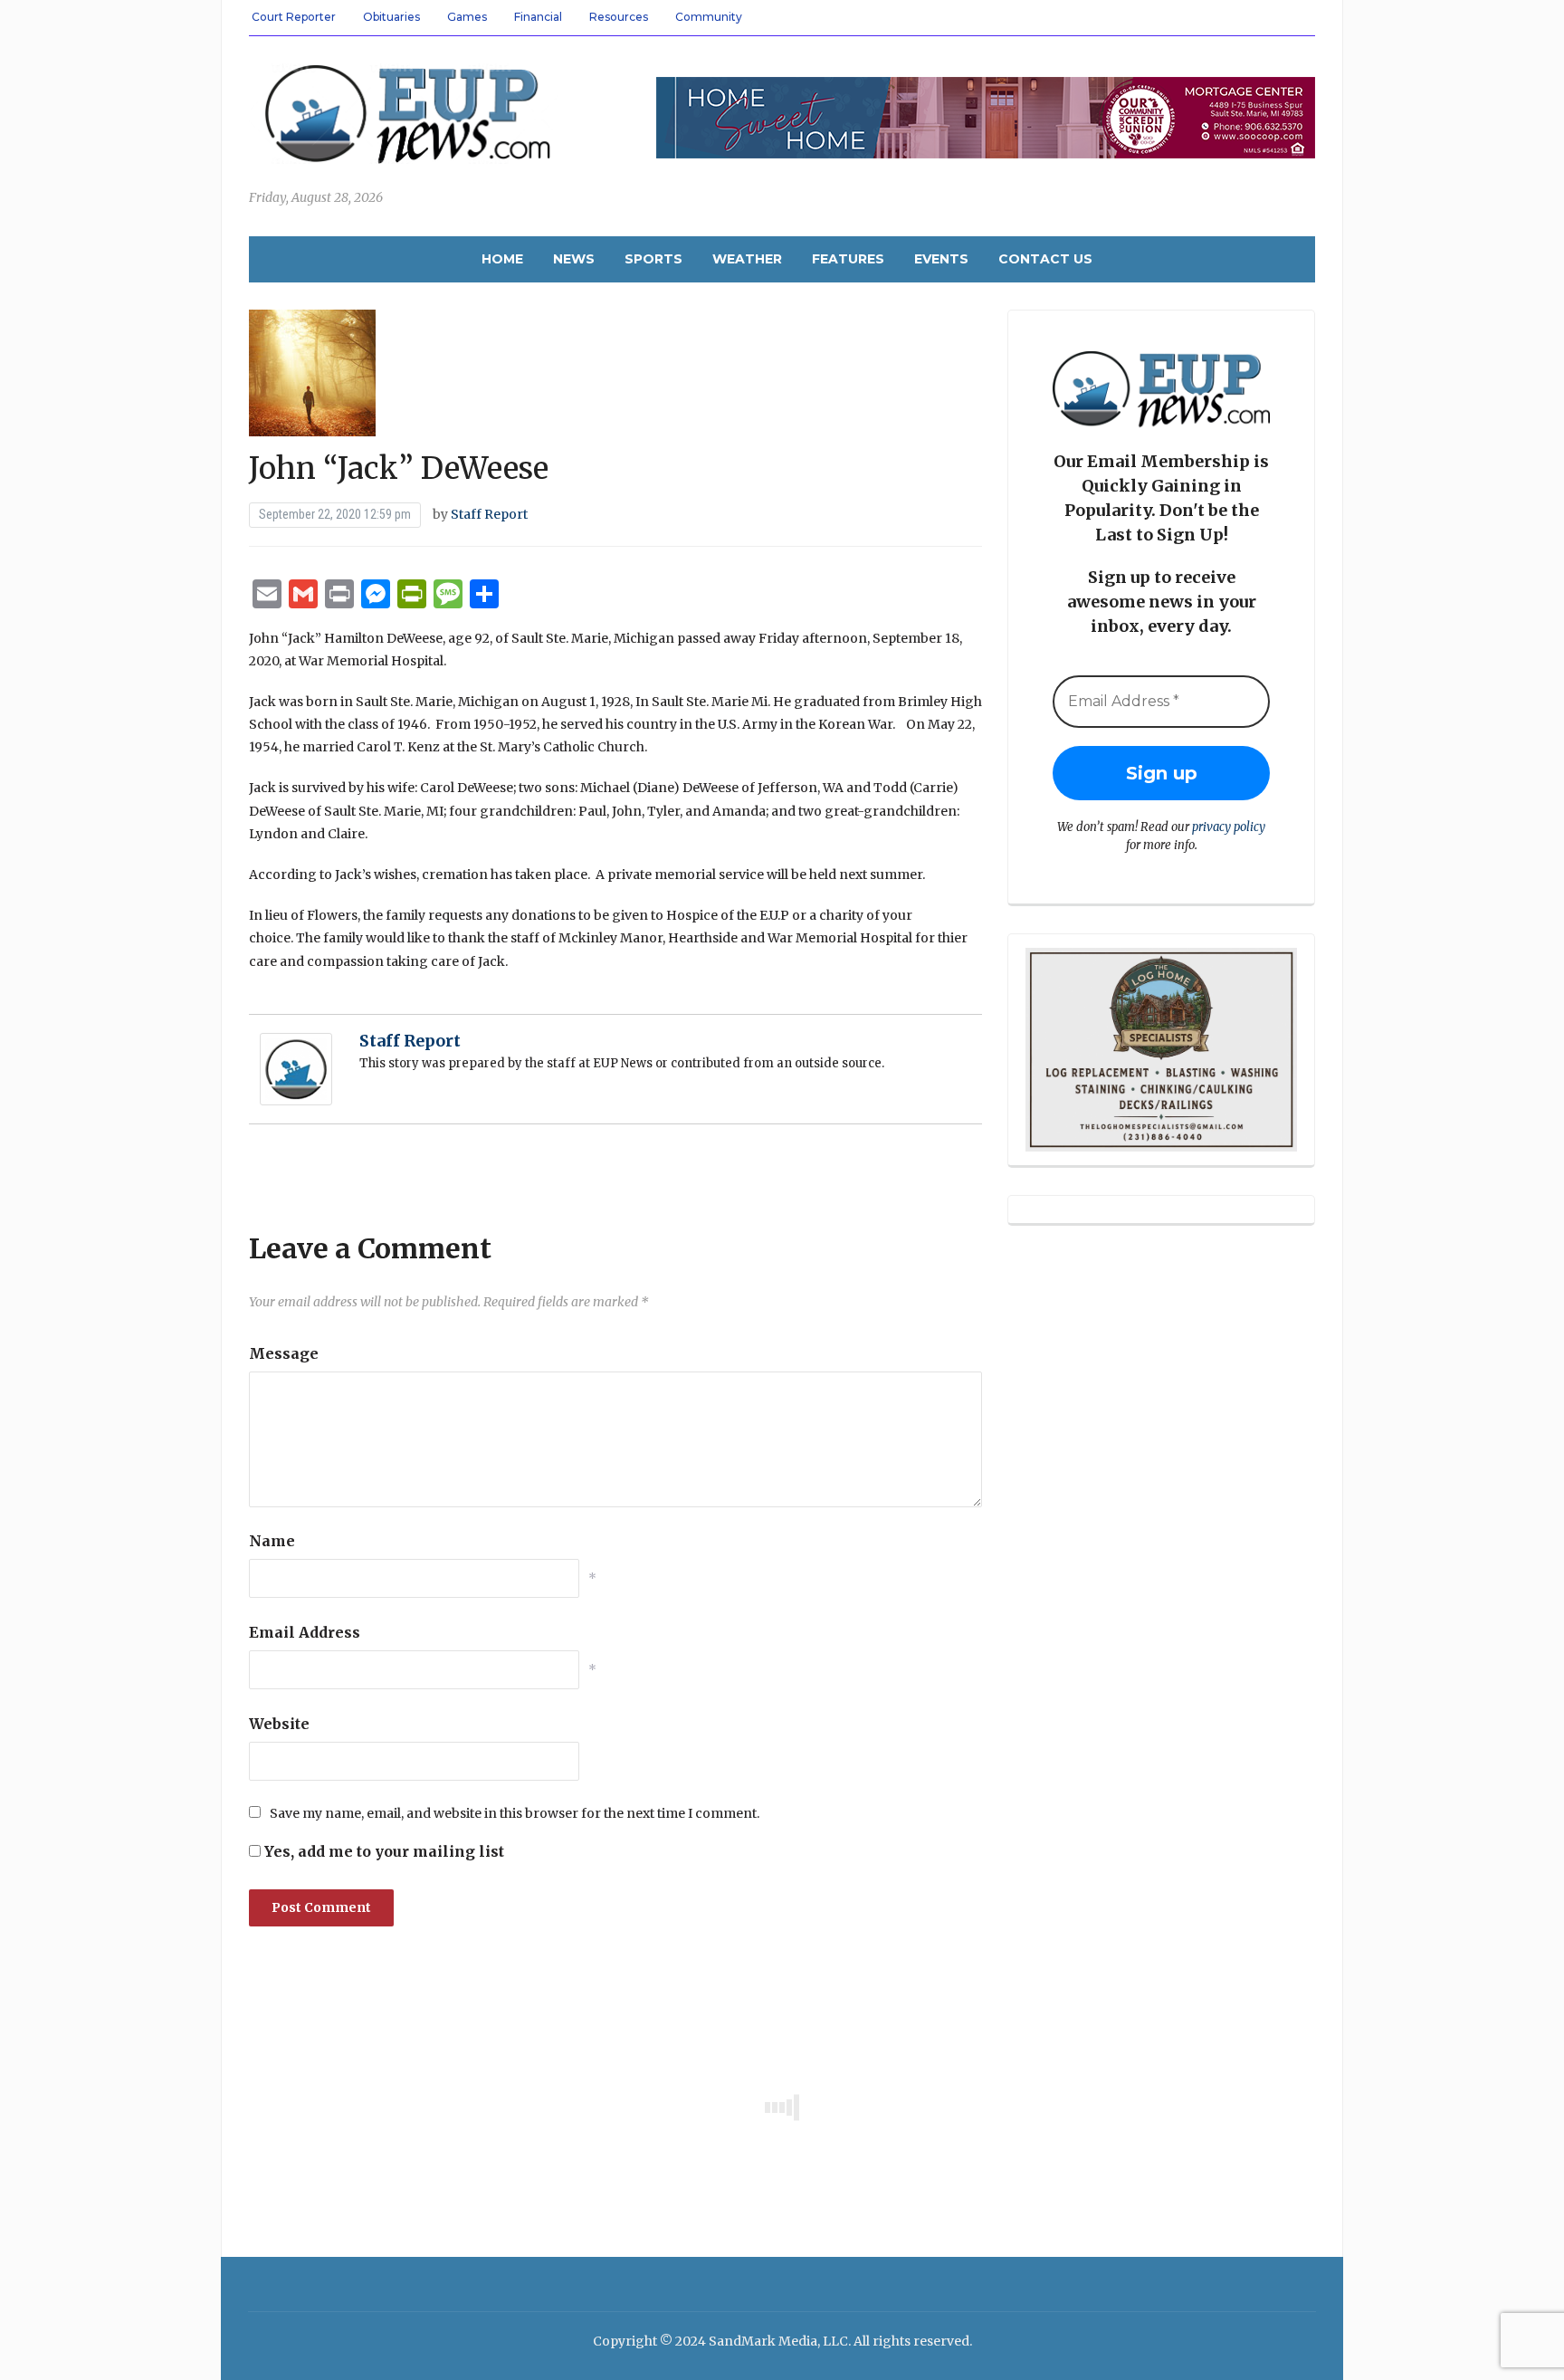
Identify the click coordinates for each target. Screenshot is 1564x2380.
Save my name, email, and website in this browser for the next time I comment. (515, 1813)
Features (848, 259)
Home (502, 259)
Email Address (305, 1632)
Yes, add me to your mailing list (382, 1851)
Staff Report (489, 514)
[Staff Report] (296, 1068)
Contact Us (1045, 259)
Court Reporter (294, 17)
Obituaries (391, 17)
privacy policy (1229, 827)
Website (279, 1724)
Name (272, 1541)
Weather (747, 259)
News (574, 259)
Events (941, 259)
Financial (538, 17)
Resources (619, 17)
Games (467, 17)
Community (709, 17)
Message (284, 1353)
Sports (653, 259)
